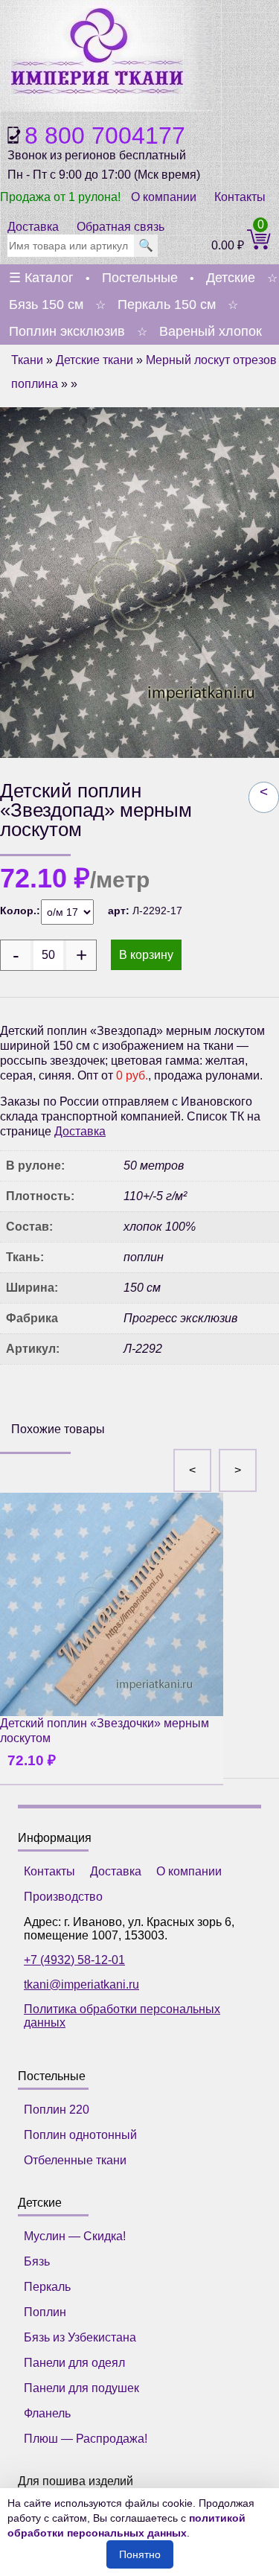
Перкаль (47, 2287)
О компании (164, 197)
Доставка (33, 227)
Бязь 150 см (46, 305)
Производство (63, 1897)
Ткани (27, 360)
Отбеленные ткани (75, 2160)
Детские (231, 278)
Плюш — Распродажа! (86, 2439)
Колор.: (20, 911)
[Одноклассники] (59, 1401)
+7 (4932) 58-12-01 (74, 1960)
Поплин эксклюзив (67, 331)
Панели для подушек (81, 2388)
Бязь (37, 2261)
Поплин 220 (57, 2110)
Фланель (47, 2413)
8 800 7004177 (105, 136)
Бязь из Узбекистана (80, 2337)
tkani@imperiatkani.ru (81, 1984)
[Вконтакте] (25, 1401)
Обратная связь (121, 227)
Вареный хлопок (211, 331)
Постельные (140, 278)
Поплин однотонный (80, 2135)
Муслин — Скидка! (75, 2236)
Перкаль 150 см (167, 305)
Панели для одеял (74, 2363)
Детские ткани (94, 360)
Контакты (240, 197)
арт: (120, 911)
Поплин (45, 2312)
